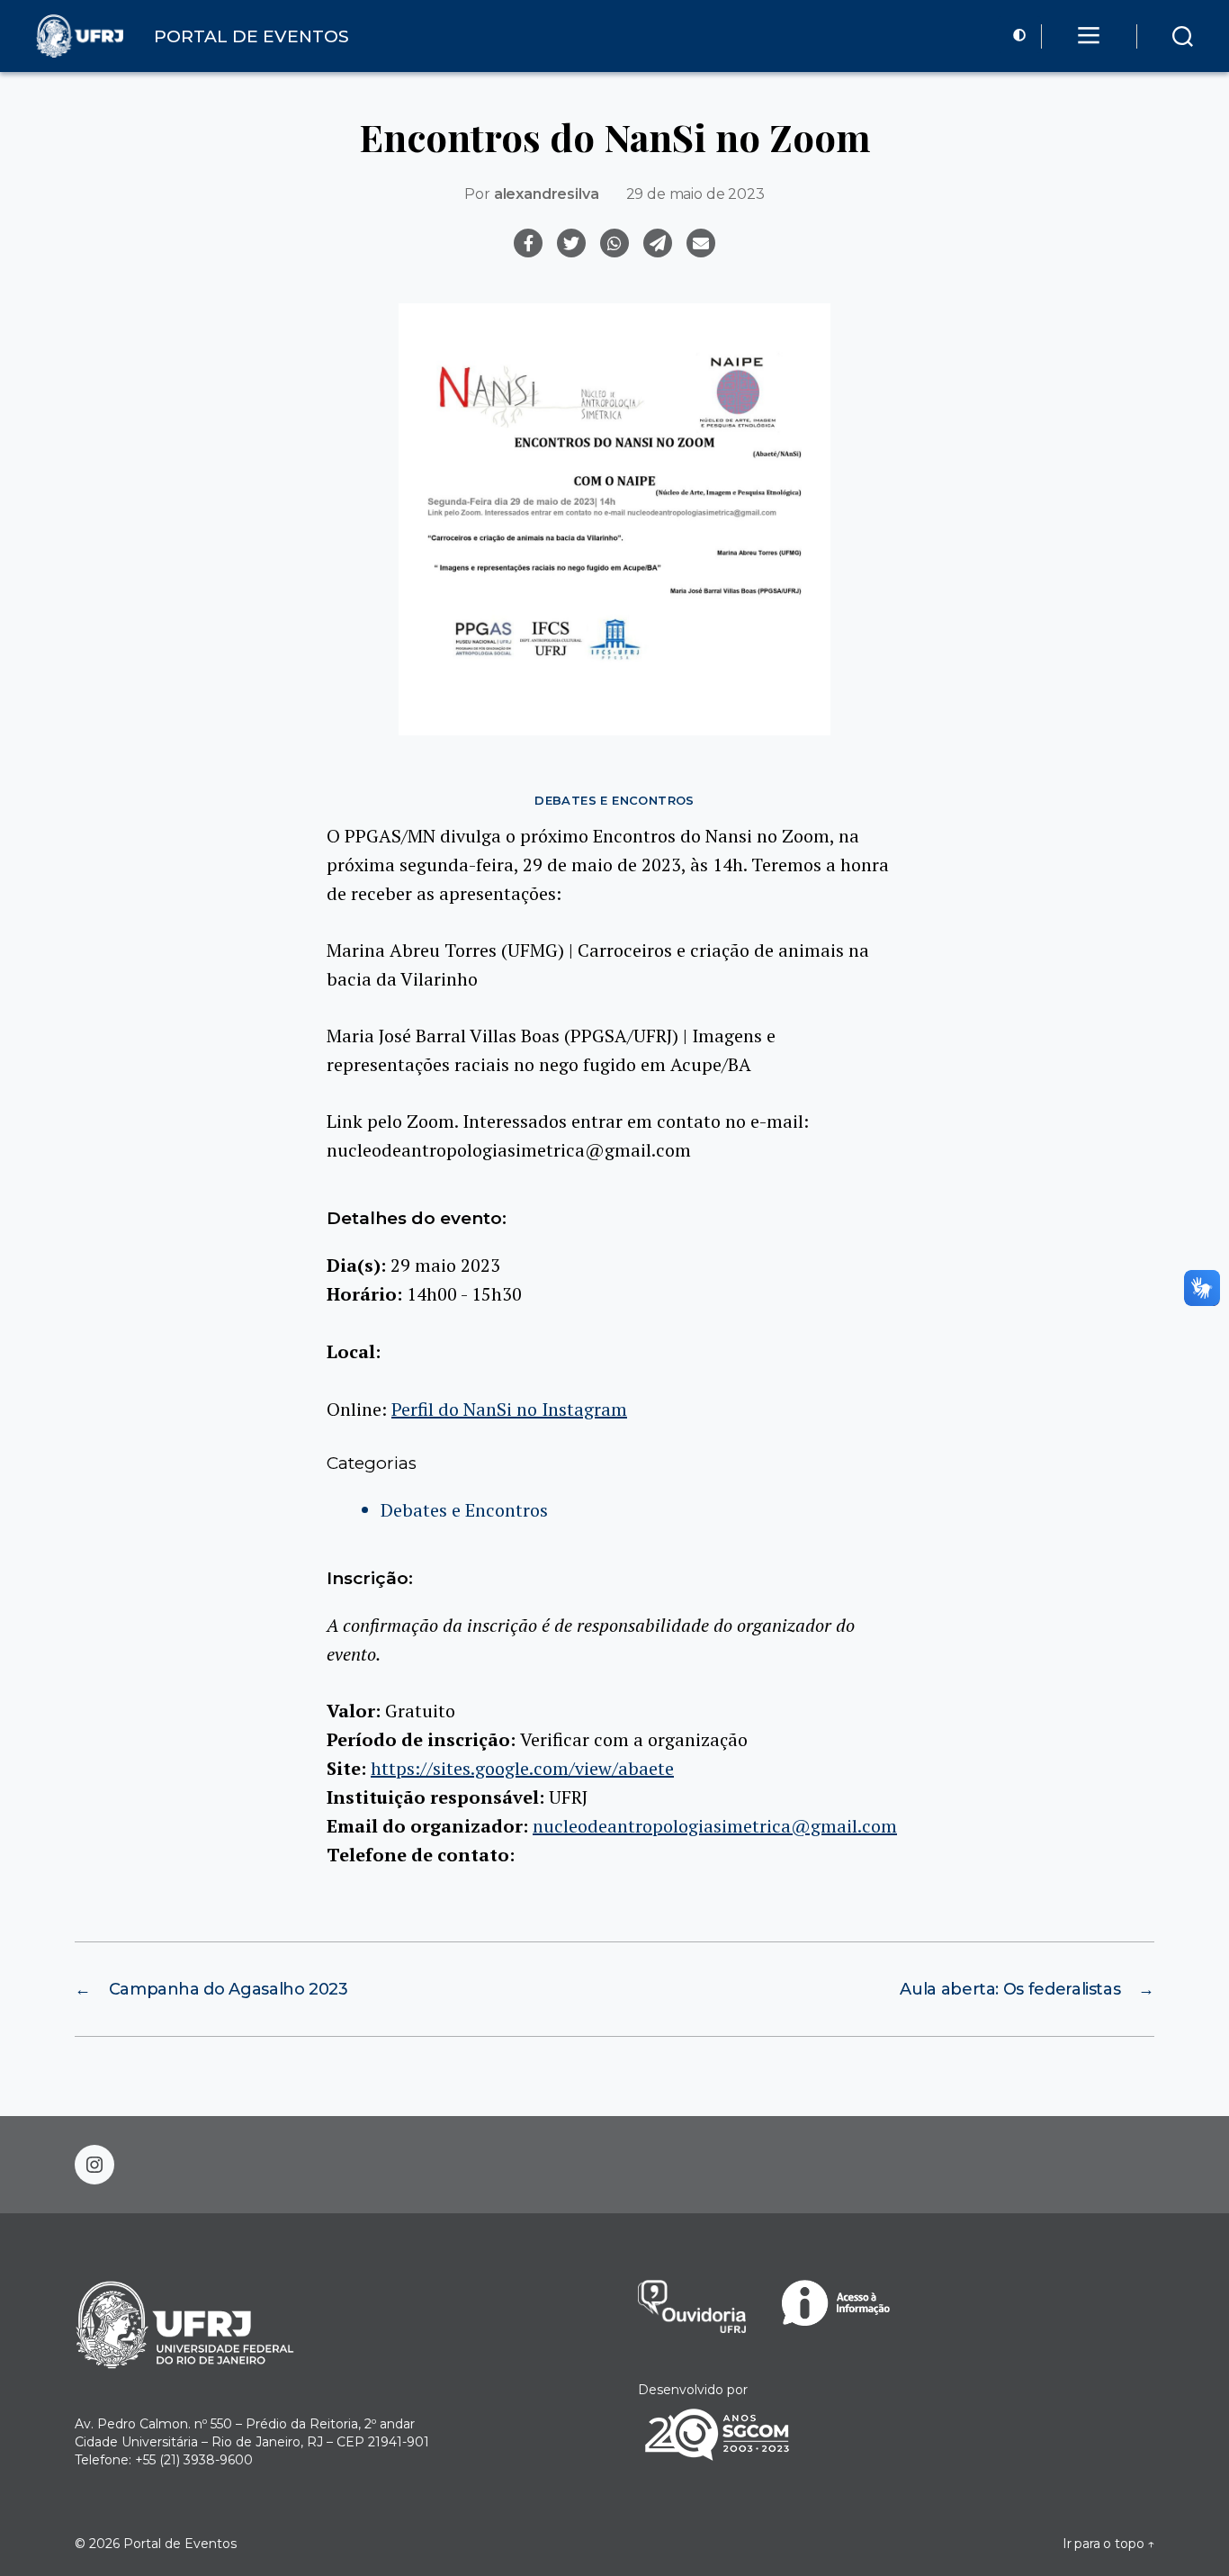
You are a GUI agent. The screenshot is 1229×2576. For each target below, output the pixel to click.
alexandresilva (547, 194)
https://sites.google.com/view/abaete (522, 1768)
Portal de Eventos (180, 2544)
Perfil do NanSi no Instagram (509, 1409)
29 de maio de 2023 (695, 194)
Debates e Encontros (614, 800)
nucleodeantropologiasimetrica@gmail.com (715, 1826)
